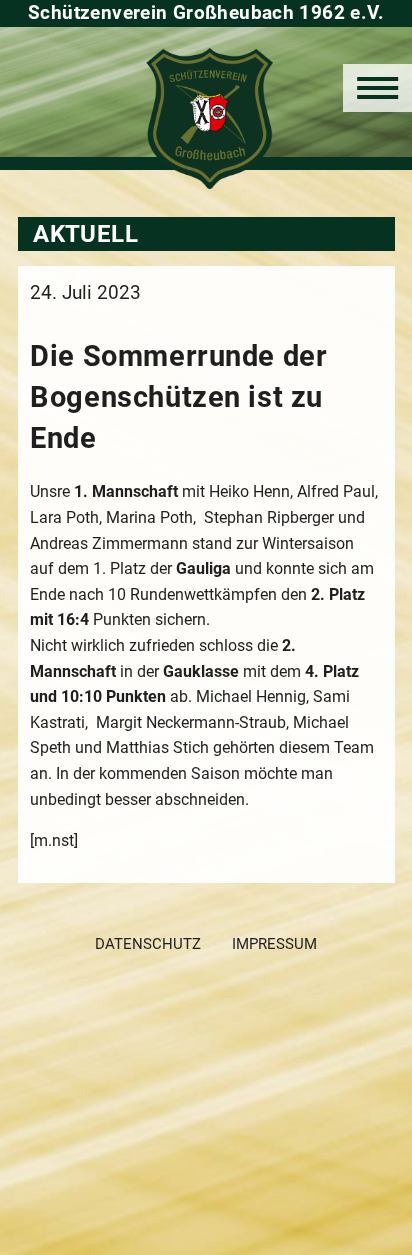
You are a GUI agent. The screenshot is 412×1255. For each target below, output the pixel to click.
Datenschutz (148, 944)
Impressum (274, 944)
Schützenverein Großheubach (206, 118)
